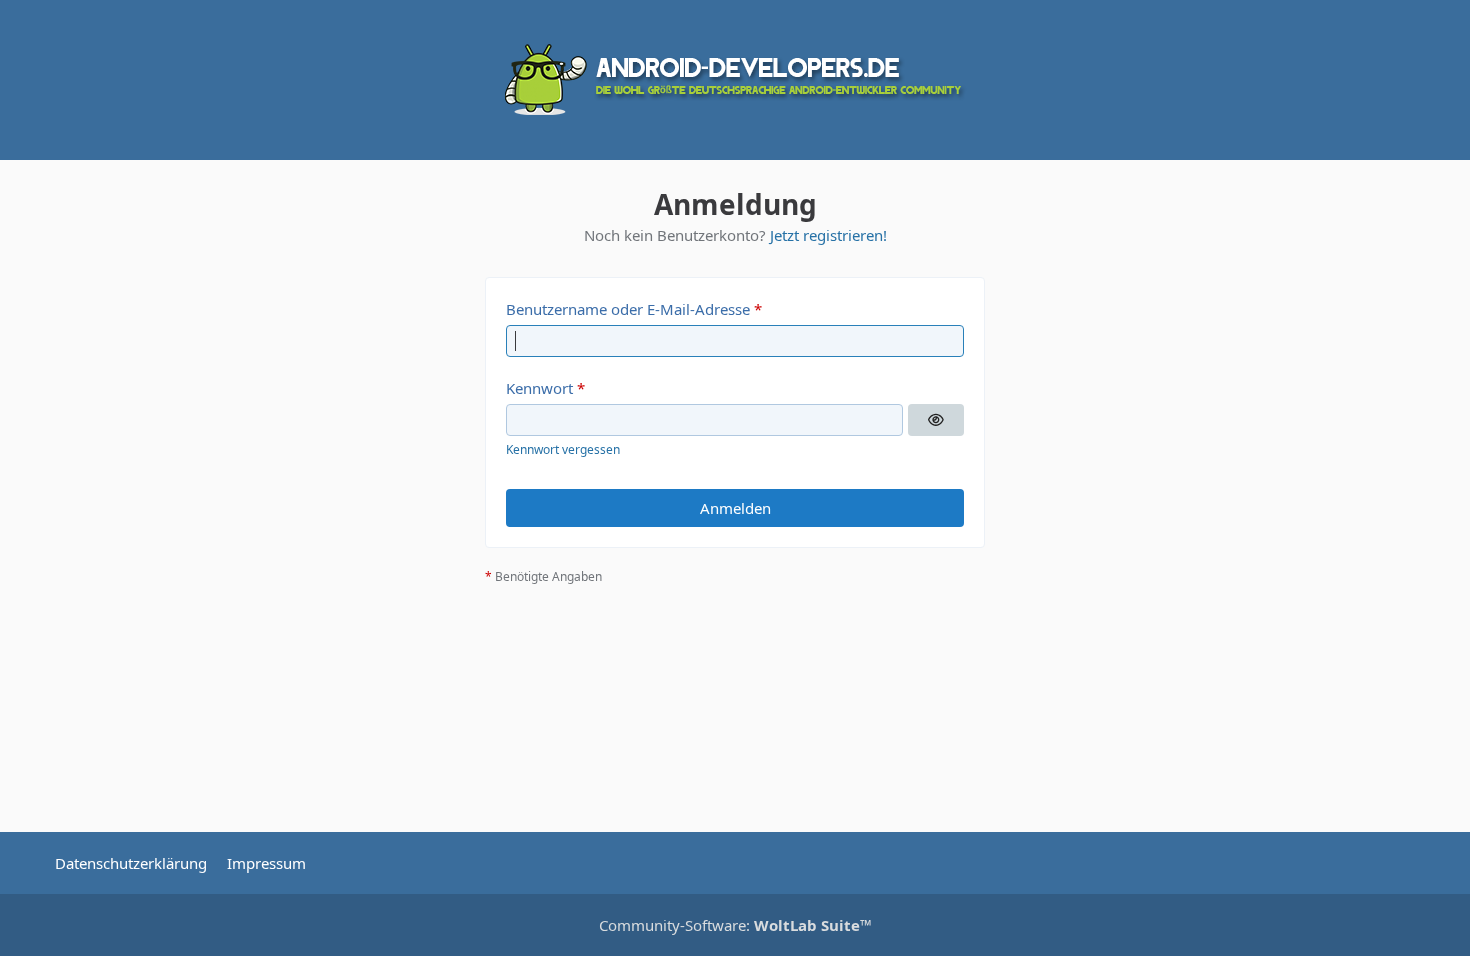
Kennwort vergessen (563, 449)
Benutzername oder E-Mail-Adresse (628, 309)
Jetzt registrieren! (828, 235)
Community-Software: (735, 925)
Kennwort (539, 388)
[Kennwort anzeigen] (936, 420)
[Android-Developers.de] (735, 80)
